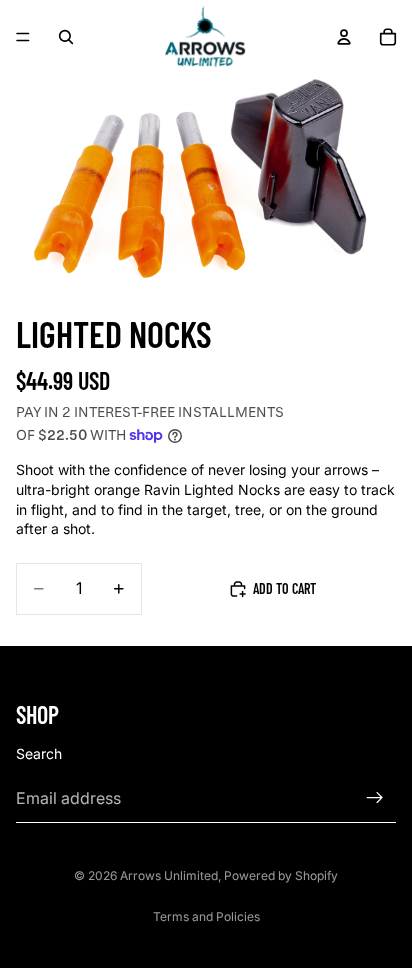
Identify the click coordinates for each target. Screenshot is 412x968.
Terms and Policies (206, 916)
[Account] (344, 37)
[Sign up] (375, 798)
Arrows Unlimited (169, 875)
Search (39, 752)
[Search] (66, 37)
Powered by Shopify (281, 875)
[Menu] (23, 37)
